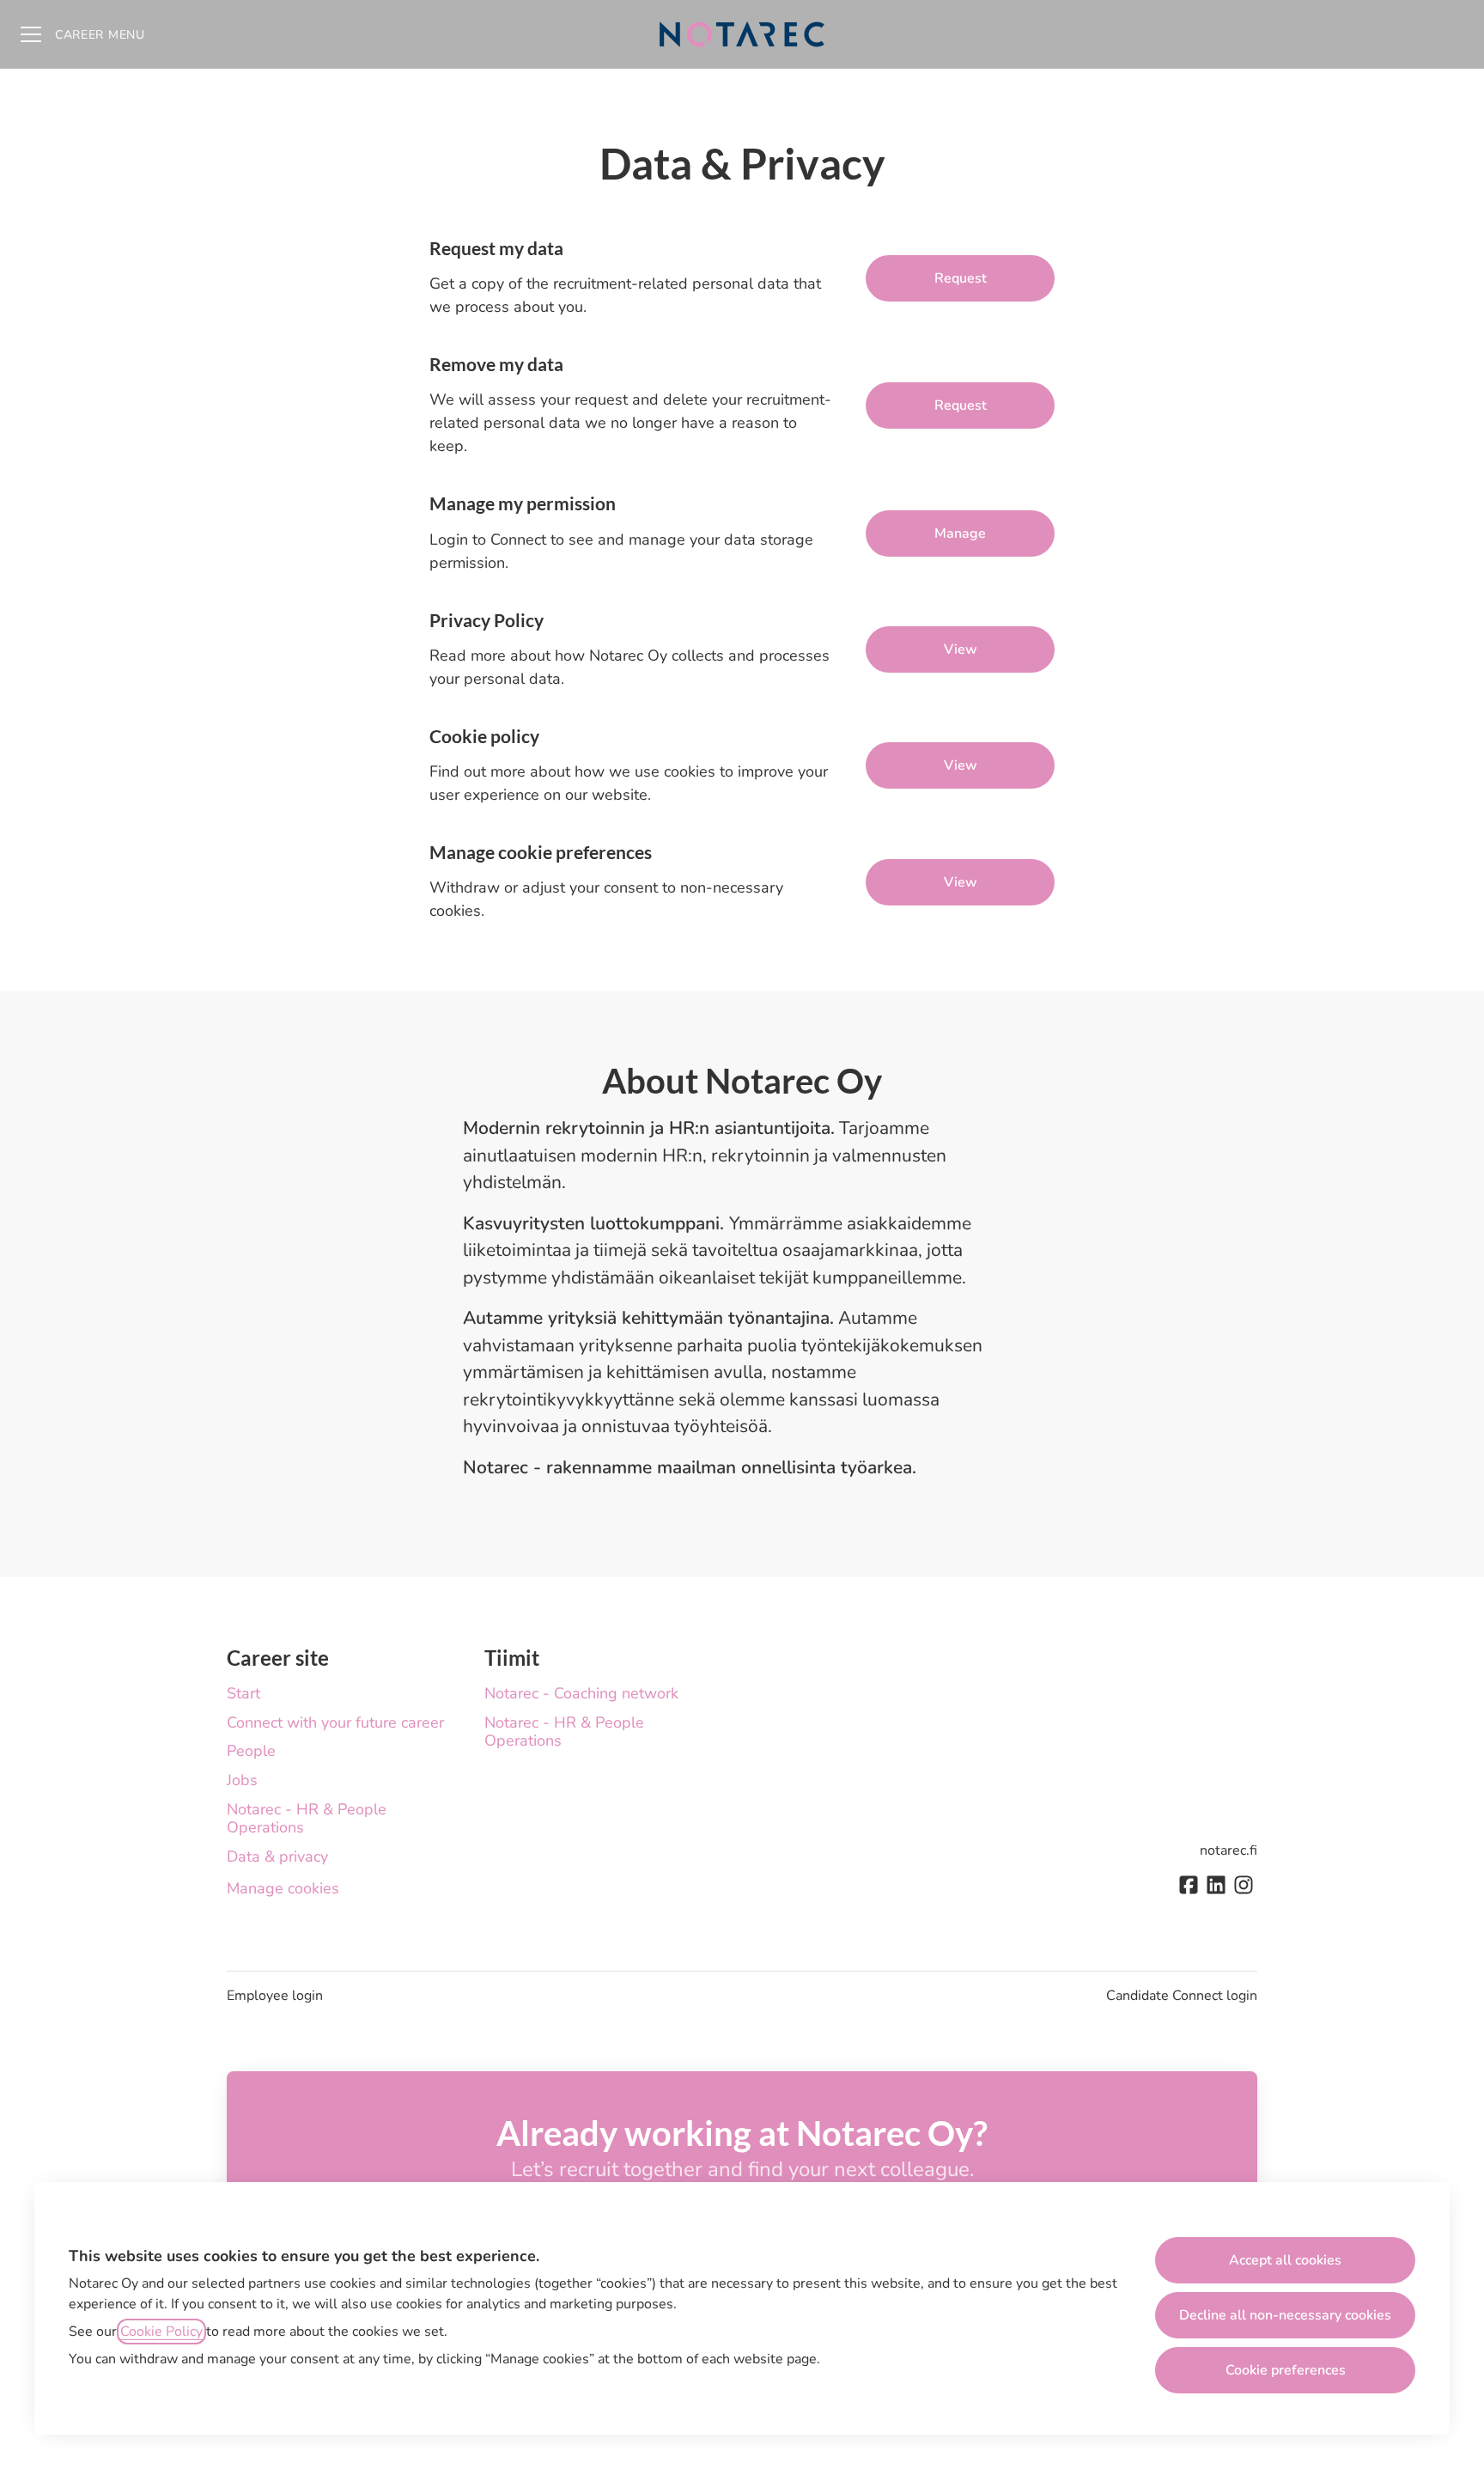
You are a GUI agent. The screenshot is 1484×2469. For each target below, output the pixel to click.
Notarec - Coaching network (581, 1693)
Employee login (275, 1996)
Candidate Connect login (1182, 1996)
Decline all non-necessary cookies (1285, 2315)
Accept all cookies (1285, 2260)
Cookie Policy (161, 2332)
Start (243, 1693)
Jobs (242, 1780)
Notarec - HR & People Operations (307, 1819)
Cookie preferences (1286, 2370)
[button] (960, 882)
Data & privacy (277, 1856)
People (251, 1751)
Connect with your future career (335, 1722)
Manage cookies (283, 1888)
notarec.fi (1229, 1850)
